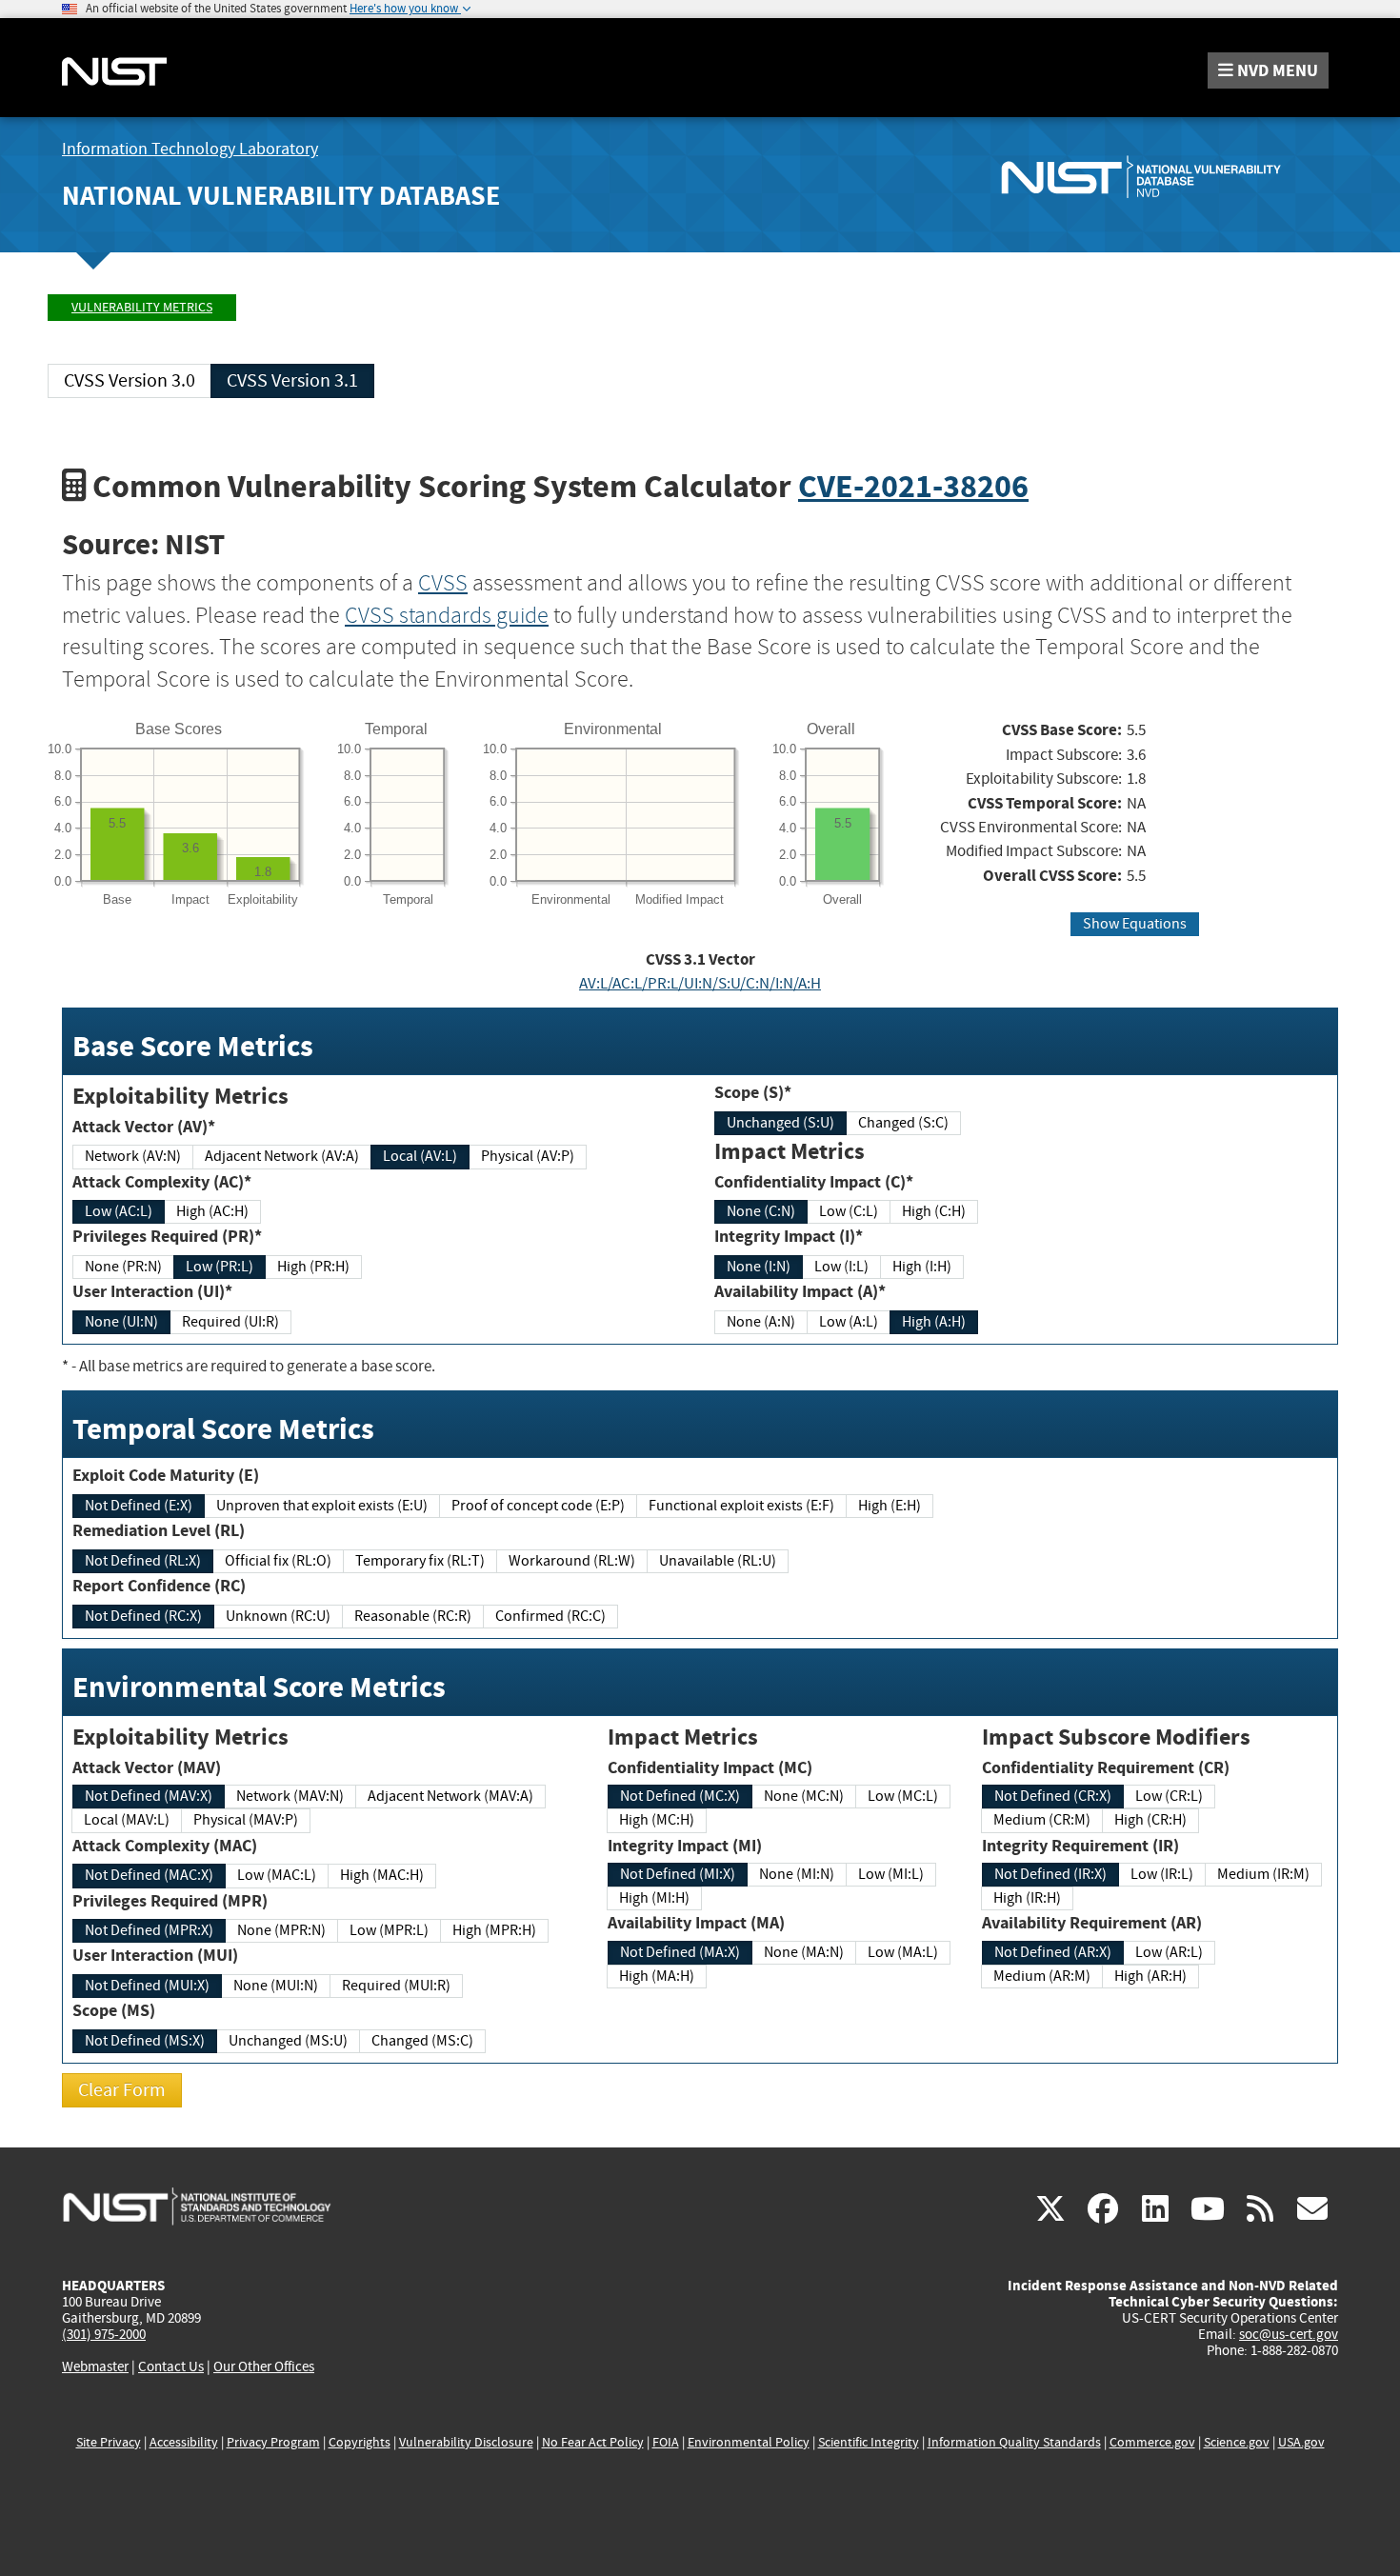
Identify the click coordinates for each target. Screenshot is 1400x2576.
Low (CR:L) (1169, 1796)
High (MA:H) (657, 1976)
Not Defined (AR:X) (1053, 1952)
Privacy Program (273, 2442)
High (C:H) (934, 1211)
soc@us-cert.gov (1289, 2334)
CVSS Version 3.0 (130, 380)
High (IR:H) (1027, 1898)
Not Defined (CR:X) (1053, 1796)
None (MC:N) (804, 1796)
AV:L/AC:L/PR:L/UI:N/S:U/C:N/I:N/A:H (700, 983)
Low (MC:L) (903, 1796)
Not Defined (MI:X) (678, 1874)
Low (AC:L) (119, 1211)
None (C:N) (761, 1211)
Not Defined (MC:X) (680, 1796)
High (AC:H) (212, 1211)
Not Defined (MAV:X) (149, 1796)
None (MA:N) (804, 1952)
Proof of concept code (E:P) (538, 1506)
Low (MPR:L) (389, 1930)
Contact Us (171, 2366)
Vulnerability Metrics (142, 307)
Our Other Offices (264, 2367)
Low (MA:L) (903, 1952)
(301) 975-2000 (104, 2334)
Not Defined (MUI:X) (147, 1986)
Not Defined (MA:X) (680, 1952)
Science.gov (1237, 2442)
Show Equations (1135, 924)
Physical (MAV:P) (246, 1820)
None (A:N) (761, 1322)
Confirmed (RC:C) (550, 1616)
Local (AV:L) (420, 1156)
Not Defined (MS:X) (145, 2041)
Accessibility (184, 2442)
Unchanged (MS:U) (288, 2041)
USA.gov (1301, 2442)
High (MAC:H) (382, 1875)
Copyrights (360, 2442)
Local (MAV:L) (127, 1820)
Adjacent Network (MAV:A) (450, 1796)
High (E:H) (890, 1506)
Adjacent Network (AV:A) (282, 1156)
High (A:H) (934, 1322)
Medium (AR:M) (1042, 1976)
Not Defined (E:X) (139, 1506)
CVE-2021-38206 (913, 486)
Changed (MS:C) (422, 2041)
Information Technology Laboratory (190, 149)
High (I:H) (922, 1267)
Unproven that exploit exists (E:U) (322, 1506)
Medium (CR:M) (1042, 1820)
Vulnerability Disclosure (466, 2442)
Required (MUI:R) (396, 1986)
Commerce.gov (1152, 2442)
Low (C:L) (849, 1211)
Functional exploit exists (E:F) (741, 1506)
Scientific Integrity (869, 2442)
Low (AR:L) (1169, 1952)
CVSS (443, 583)
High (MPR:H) (494, 1930)
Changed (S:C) (903, 1123)
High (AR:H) (1150, 1976)
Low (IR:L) (1162, 1874)
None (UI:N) (121, 1322)
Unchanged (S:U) (780, 1123)
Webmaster (95, 2366)
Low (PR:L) (220, 1267)
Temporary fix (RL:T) (420, 1561)
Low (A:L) (849, 1322)
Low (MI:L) (891, 1874)
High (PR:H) (313, 1267)
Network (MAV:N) (290, 1796)
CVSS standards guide (447, 615)
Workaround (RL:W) (572, 1561)
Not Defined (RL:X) (143, 1561)
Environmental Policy (749, 2442)
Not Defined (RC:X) (143, 1616)
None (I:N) (759, 1267)
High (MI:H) (654, 1898)
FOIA (666, 2442)
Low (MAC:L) (277, 1875)
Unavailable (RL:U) (718, 1561)
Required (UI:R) (230, 1322)
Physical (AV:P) (528, 1156)
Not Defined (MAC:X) (149, 1875)
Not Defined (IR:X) (1050, 1874)
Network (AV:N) (133, 1156)
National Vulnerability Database (281, 196)
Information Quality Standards (1014, 2442)
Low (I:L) (841, 1267)
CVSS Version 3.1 (292, 380)
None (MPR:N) (281, 1930)
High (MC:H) (657, 1820)
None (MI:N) (797, 1874)
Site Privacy (109, 2442)
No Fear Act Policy (593, 2442)
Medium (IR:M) (1263, 1874)
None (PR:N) (123, 1267)
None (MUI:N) (276, 1986)
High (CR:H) (1150, 1820)
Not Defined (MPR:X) (149, 1930)
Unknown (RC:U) (278, 1616)
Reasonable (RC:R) (413, 1616)
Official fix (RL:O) (278, 1561)
